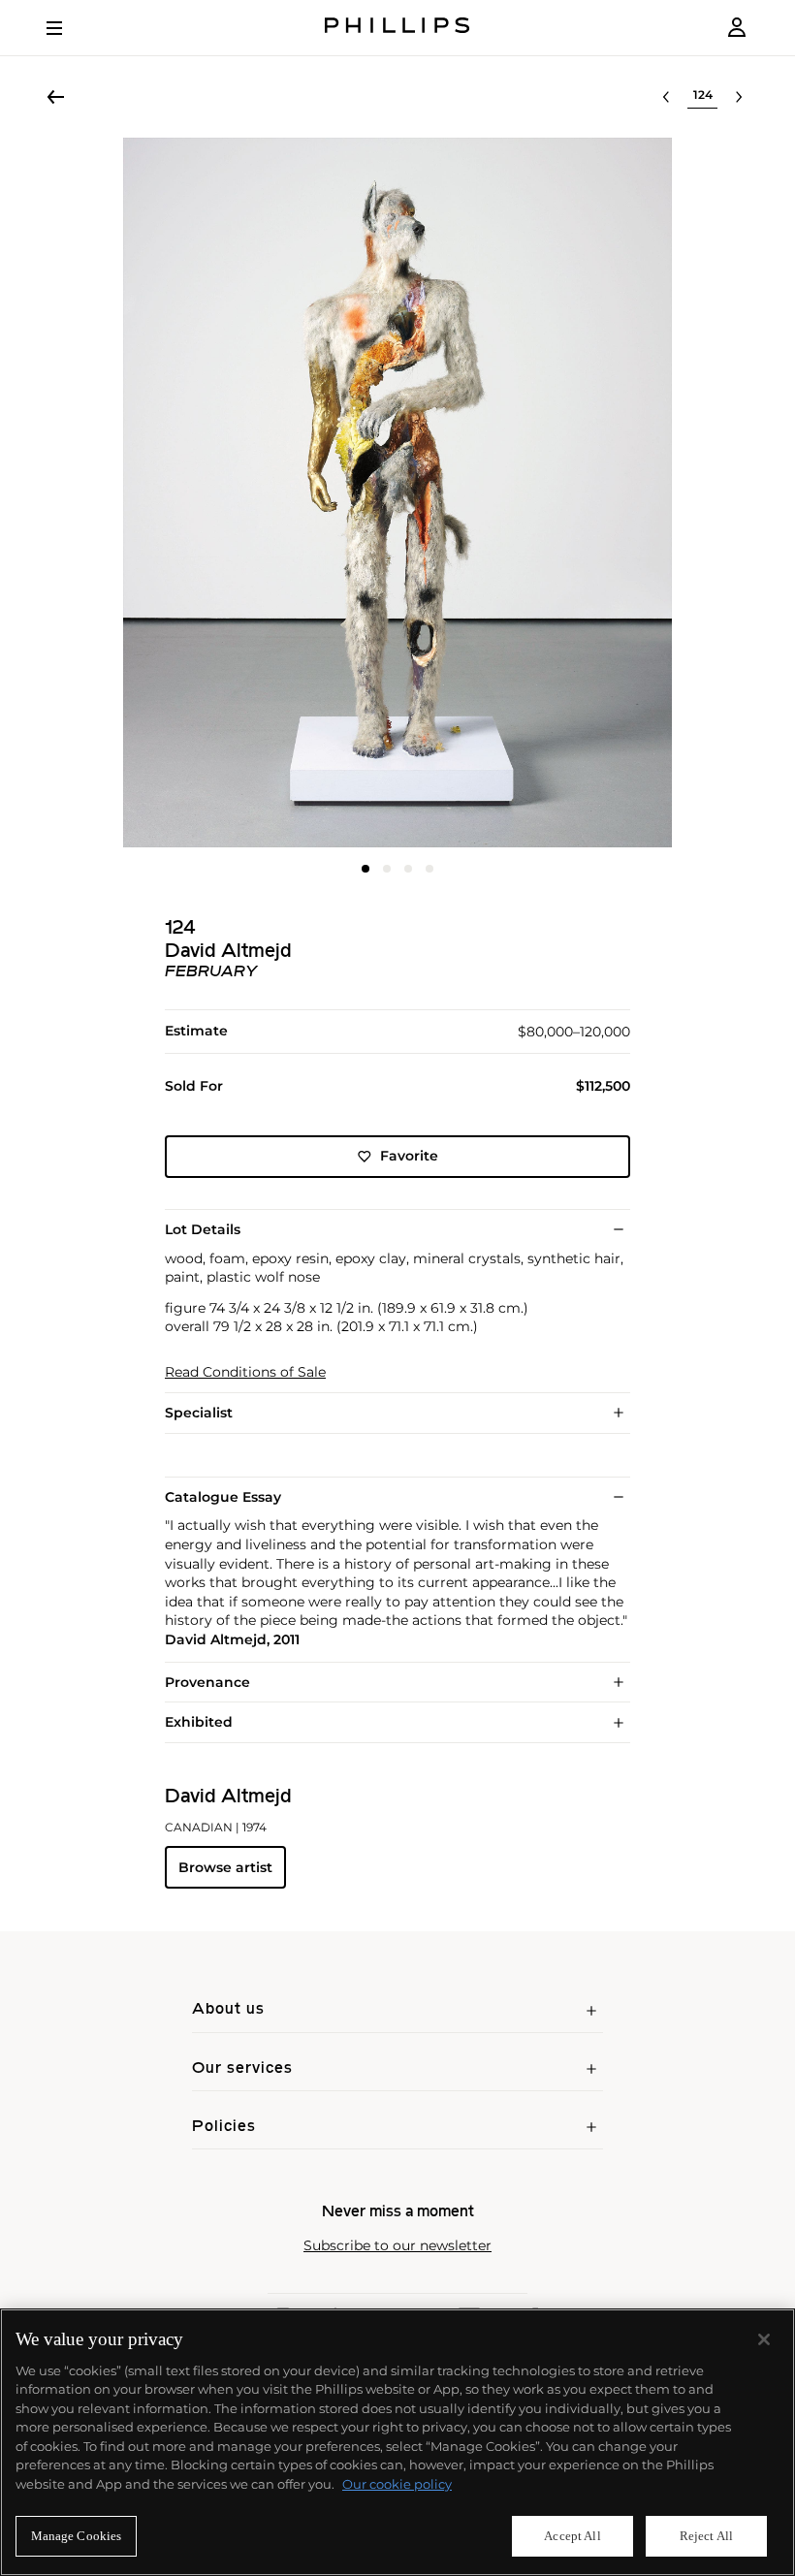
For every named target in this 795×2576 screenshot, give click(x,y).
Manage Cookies (77, 2536)
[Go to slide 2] (387, 869)
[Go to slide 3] (408, 869)
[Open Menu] (68, 28)
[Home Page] (397, 28)
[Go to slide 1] (366, 869)
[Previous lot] (666, 97)
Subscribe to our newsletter (397, 2246)
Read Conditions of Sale (245, 1372)
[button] (397, 493)
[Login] (737, 28)
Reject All (706, 2536)
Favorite (409, 1156)
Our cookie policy (397, 2484)
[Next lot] (739, 97)
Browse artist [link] (225, 1867)
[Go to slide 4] (429, 869)
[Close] (764, 2339)
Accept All (572, 2536)
